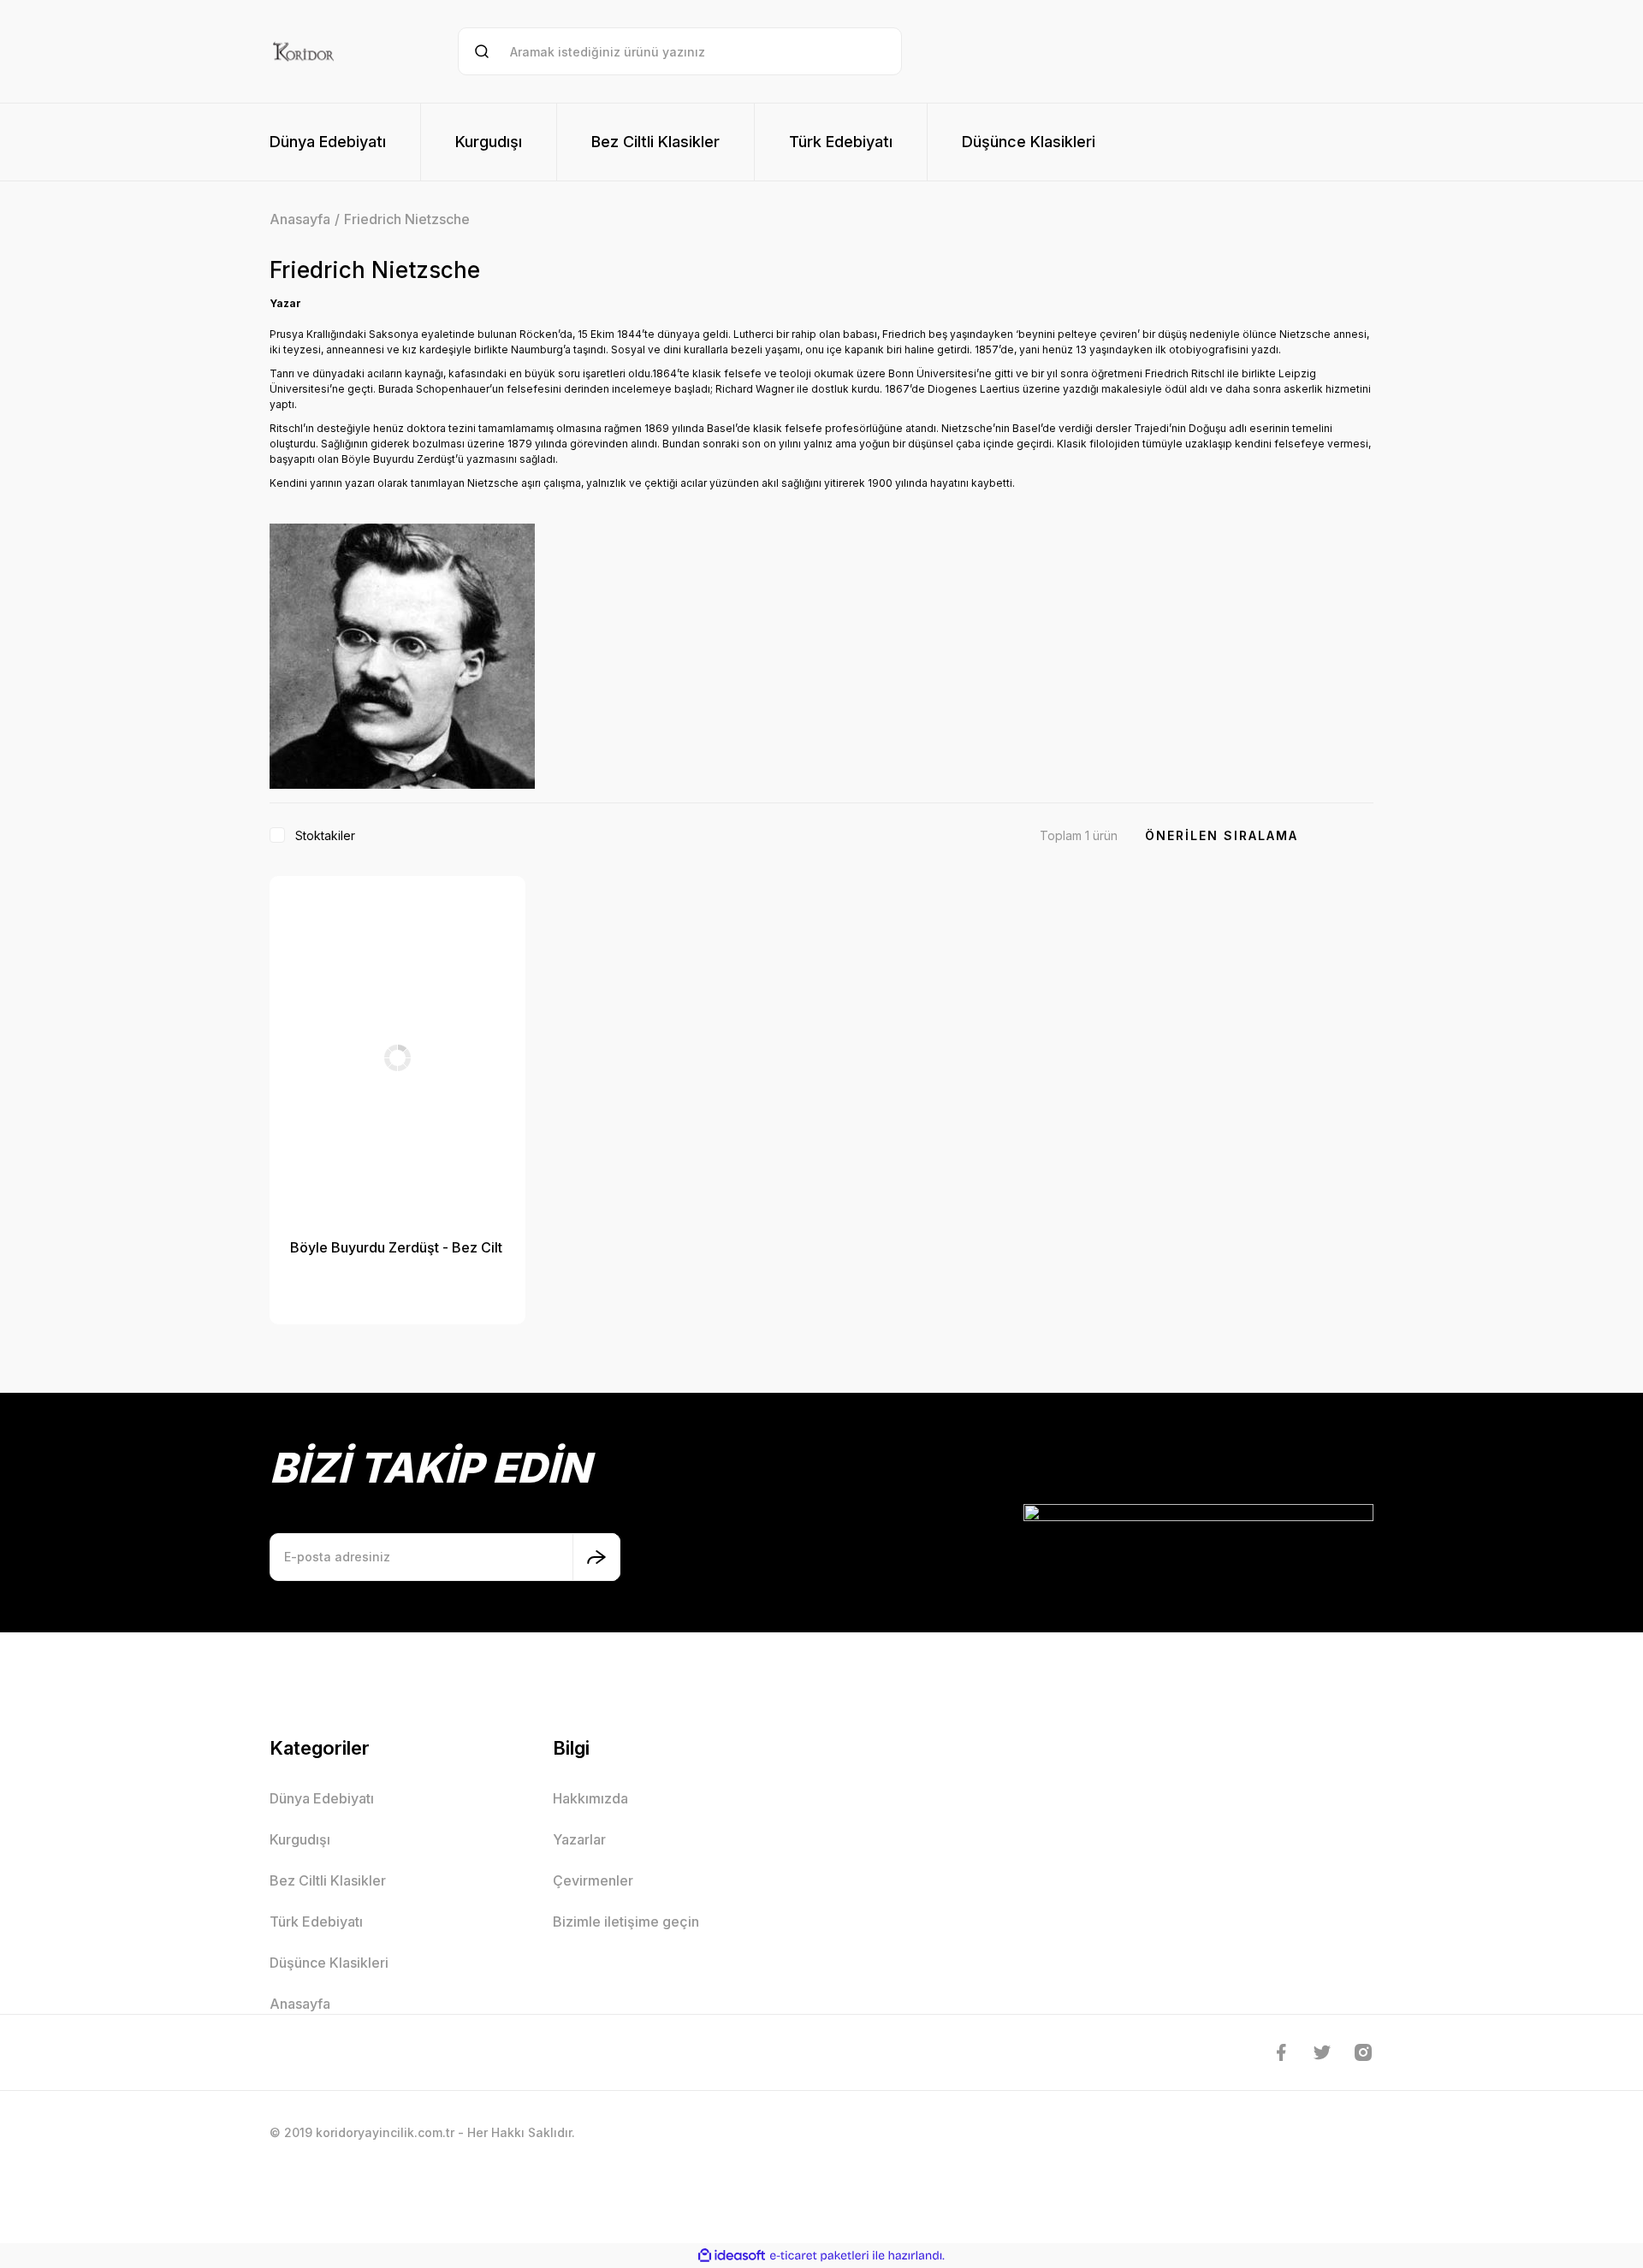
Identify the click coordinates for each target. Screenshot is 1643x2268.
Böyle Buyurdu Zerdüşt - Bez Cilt (396, 1247)
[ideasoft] (732, 2256)
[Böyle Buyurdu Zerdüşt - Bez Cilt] (397, 1057)
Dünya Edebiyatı (322, 1798)
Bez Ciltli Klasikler (328, 1880)
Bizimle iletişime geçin (626, 1922)
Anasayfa (300, 2004)
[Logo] (303, 51)
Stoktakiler (325, 835)
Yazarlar (579, 1839)
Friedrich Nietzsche (407, 219)
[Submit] (596, 1557)
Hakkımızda (590, 1798)
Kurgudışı (300, 1839)
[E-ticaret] (819, 2256)
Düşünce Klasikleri (329, 1963)
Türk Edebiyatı (316, 1922)
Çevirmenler (593, 1880)
